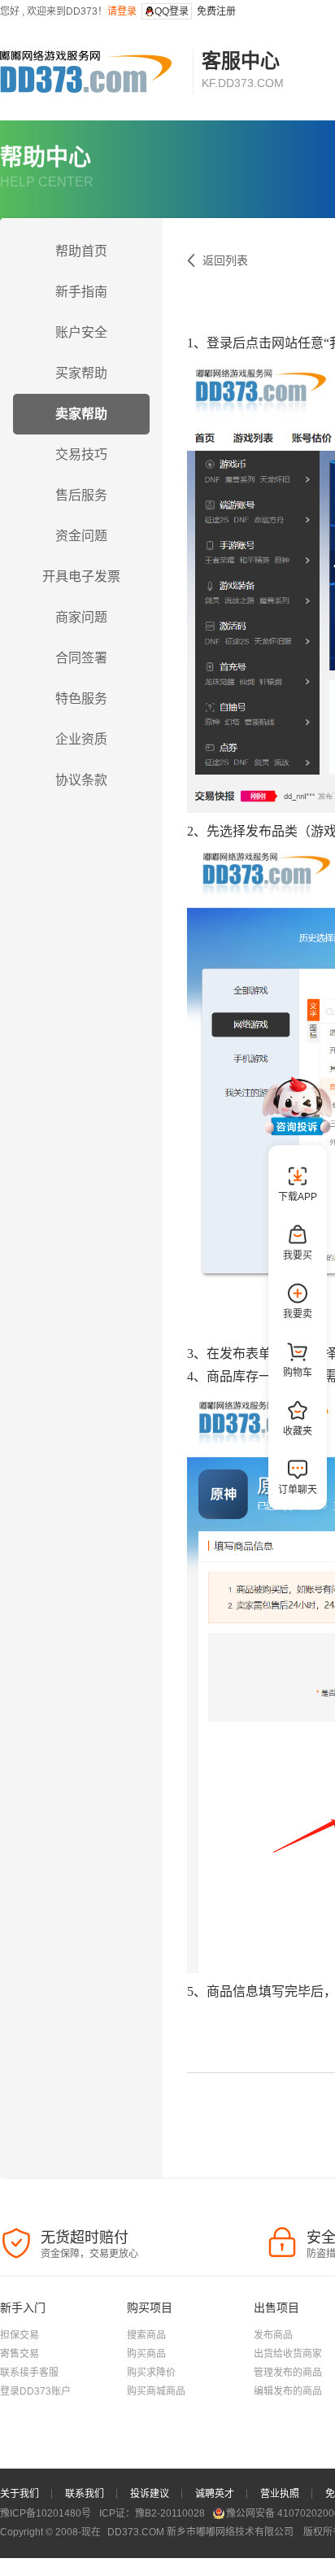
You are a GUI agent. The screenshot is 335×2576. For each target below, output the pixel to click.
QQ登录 (172, 11)
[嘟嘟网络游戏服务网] (92, 72)
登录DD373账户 (35, 2391)
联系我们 (85, 2494)
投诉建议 (150, 2494)
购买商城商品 (156, 2391)
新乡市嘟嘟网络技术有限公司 (202, 2532)
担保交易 (20, 2335)
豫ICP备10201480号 (46, 2513)
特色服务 (81, 699)
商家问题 (81, 617)
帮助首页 (81, 251)
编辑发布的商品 (288, 2391)
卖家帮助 (81, 414)
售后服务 (81, 495)
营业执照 (280, 2494)
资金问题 (81, 536)
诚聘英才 (215, 2494)
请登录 (122, 11)
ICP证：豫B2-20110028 (152, 2513)
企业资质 (81, 739)
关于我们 (20, 2494)
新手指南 (81, 292)
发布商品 (273, 2335)
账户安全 (81, 332)
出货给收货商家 (288, 2354)
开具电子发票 (81, 576)
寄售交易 (20, 2354)
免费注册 (216, 11)
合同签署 (81, 658)
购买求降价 (151, 2373)
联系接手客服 (29, 2373)
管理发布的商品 (288, 2373)
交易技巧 (81, 454)
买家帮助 (81, 373)
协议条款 (81, 780)
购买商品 (146, 2354)
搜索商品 (146, 2335)
